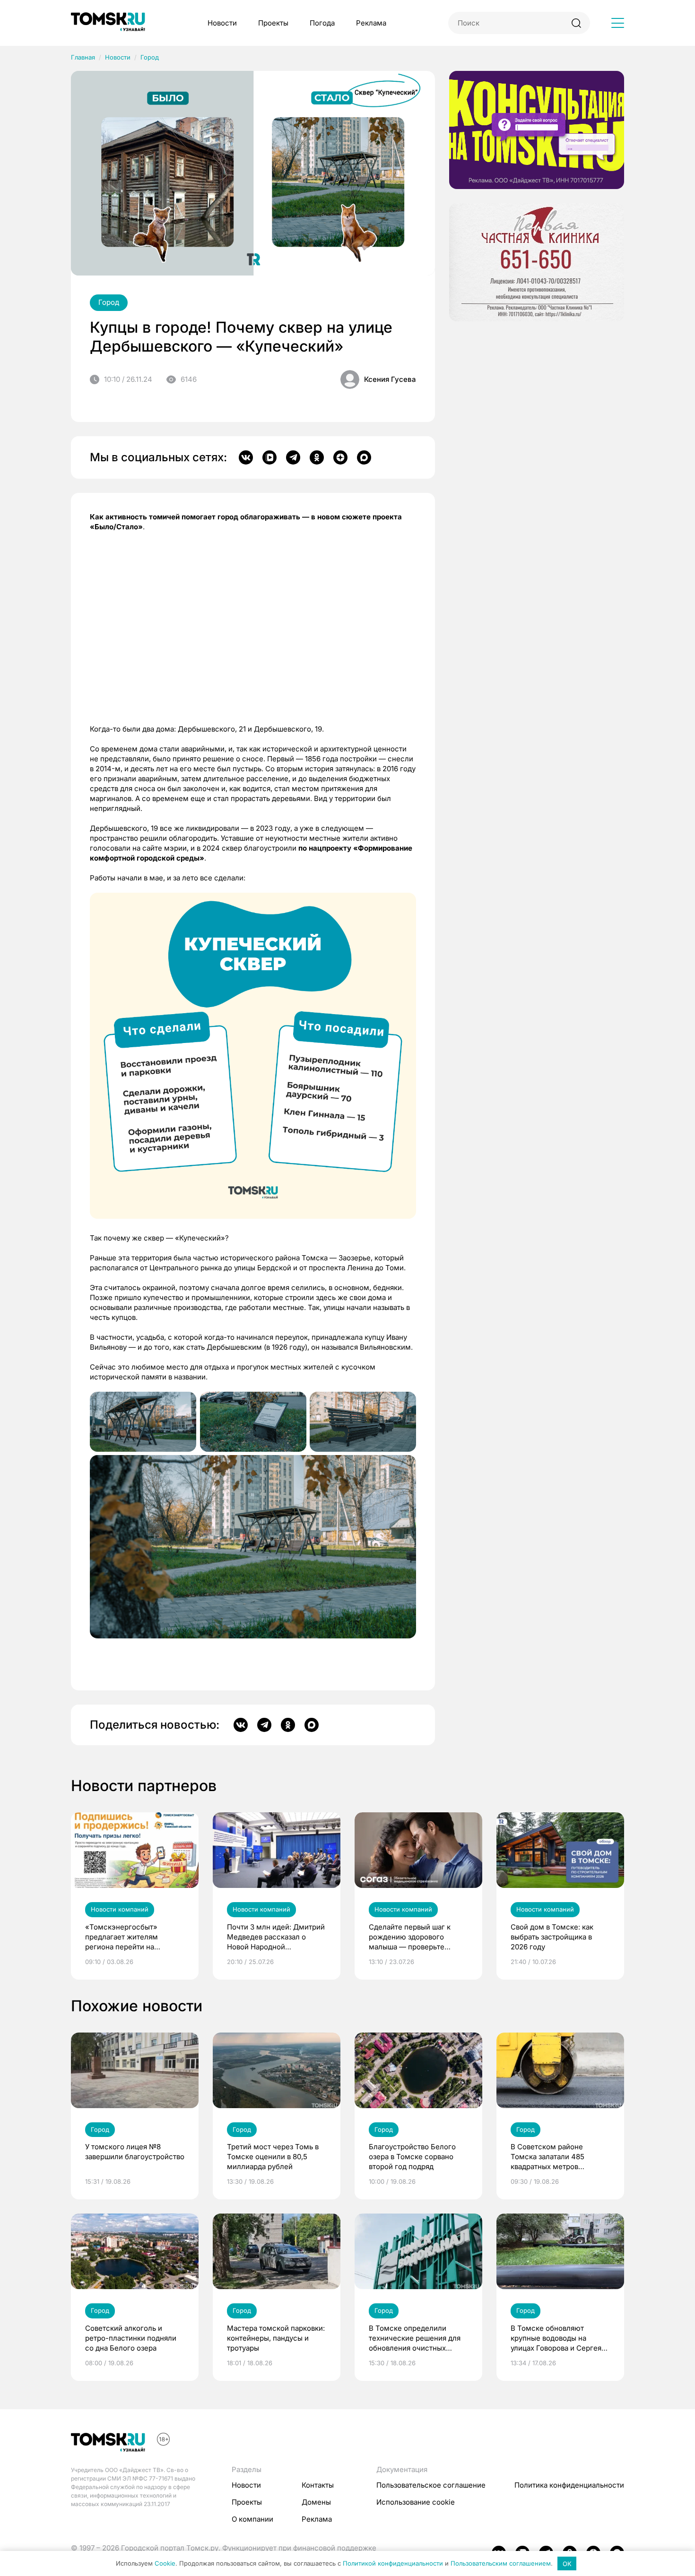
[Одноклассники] (317, 457)
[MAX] (364, 457)
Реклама (371, 23)
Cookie (165, 2564)
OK (567, 2564)
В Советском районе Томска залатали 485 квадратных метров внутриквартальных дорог (556, 2157)
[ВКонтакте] (246, 457)
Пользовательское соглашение (431, 2485)
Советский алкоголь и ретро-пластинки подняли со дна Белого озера (131, 2338)
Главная (83, 57)
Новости (222, 23)
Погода (322, 23)
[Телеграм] (293, 457)
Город (150, 57)
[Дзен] (340, 457)
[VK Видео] (269, 457)
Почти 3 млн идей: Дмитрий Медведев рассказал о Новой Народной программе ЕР (276, 1937)
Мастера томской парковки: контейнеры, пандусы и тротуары (276, 2338)
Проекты (273, 23)
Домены (316, 2502)
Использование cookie (416, 2502)
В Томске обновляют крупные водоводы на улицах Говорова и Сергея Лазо (556, 2338)
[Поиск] (576, 23)
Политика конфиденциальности (569, 2485)
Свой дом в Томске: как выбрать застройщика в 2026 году (552, 1937)
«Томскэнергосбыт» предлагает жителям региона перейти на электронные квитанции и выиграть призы (130, 1937)
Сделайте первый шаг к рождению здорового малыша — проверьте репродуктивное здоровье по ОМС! (414, 1937)
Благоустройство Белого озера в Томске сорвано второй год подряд (412, 2157)
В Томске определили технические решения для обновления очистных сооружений (415, 2338)
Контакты (318, 2485)
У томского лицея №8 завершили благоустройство (135, 2152)
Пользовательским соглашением (501, 2564)
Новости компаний (120, 1909)
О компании (252, 2519)
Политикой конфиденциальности (393, 2564)
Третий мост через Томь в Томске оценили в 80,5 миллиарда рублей (273, 2157)
